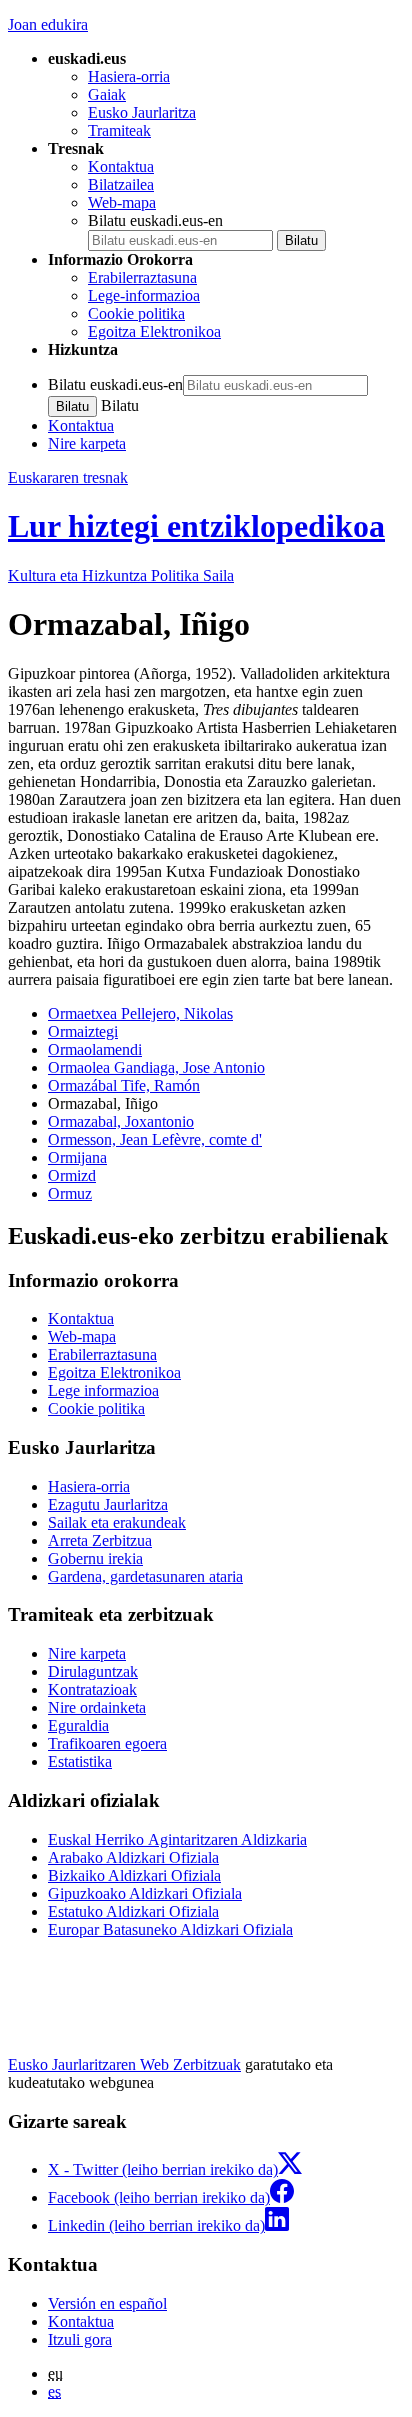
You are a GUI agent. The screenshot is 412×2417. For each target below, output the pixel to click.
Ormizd (72, 1175)
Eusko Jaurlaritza (142, 112)
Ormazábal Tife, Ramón (124, 1085)
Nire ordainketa (97, 1707)
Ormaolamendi (95, 1049)
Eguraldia (78, 1725)
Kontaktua (121, 166)
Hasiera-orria (129, 76)
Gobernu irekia (95, 1558)
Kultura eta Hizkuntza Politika (121, 575)
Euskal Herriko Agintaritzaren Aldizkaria (177, 1839)
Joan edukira (48, 24)
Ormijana (77, 1157)
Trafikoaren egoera (107, 1743)
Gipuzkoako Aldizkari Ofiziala (145, 1893)
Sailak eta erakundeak (117, 1522)
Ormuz (70, 1193)
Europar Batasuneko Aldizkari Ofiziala (170, 1929)
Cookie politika (136, 313)
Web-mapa (122, 202)
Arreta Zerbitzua (100, 1540)
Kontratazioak (92, 1689)
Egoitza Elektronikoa (154, 331)
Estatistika (80, 1761)
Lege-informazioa (144, 295)
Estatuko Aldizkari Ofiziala (133, 1911)
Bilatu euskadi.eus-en (155, 220)
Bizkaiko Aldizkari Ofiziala (134, 1875)
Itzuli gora (80, 2339)
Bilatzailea (121, 184)
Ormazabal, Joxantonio (121, 1121)
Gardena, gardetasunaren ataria (145, 1576)
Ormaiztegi (83, 1031)
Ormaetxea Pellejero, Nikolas (140, 1013)
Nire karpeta (87, 443)
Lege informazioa (103, 1390)
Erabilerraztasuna (142, 277)
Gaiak (107, 94)
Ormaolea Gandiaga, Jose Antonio (156, 1067)
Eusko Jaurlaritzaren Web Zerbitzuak (124, 2064)
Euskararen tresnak (68, 477)
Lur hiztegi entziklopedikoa (196, 526)
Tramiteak (119, 130)
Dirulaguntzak (93, 1671)
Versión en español (107, 2303)
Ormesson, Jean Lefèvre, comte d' (155, 1139)
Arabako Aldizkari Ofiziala (133, 1857)
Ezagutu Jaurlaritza (108, 1504)
